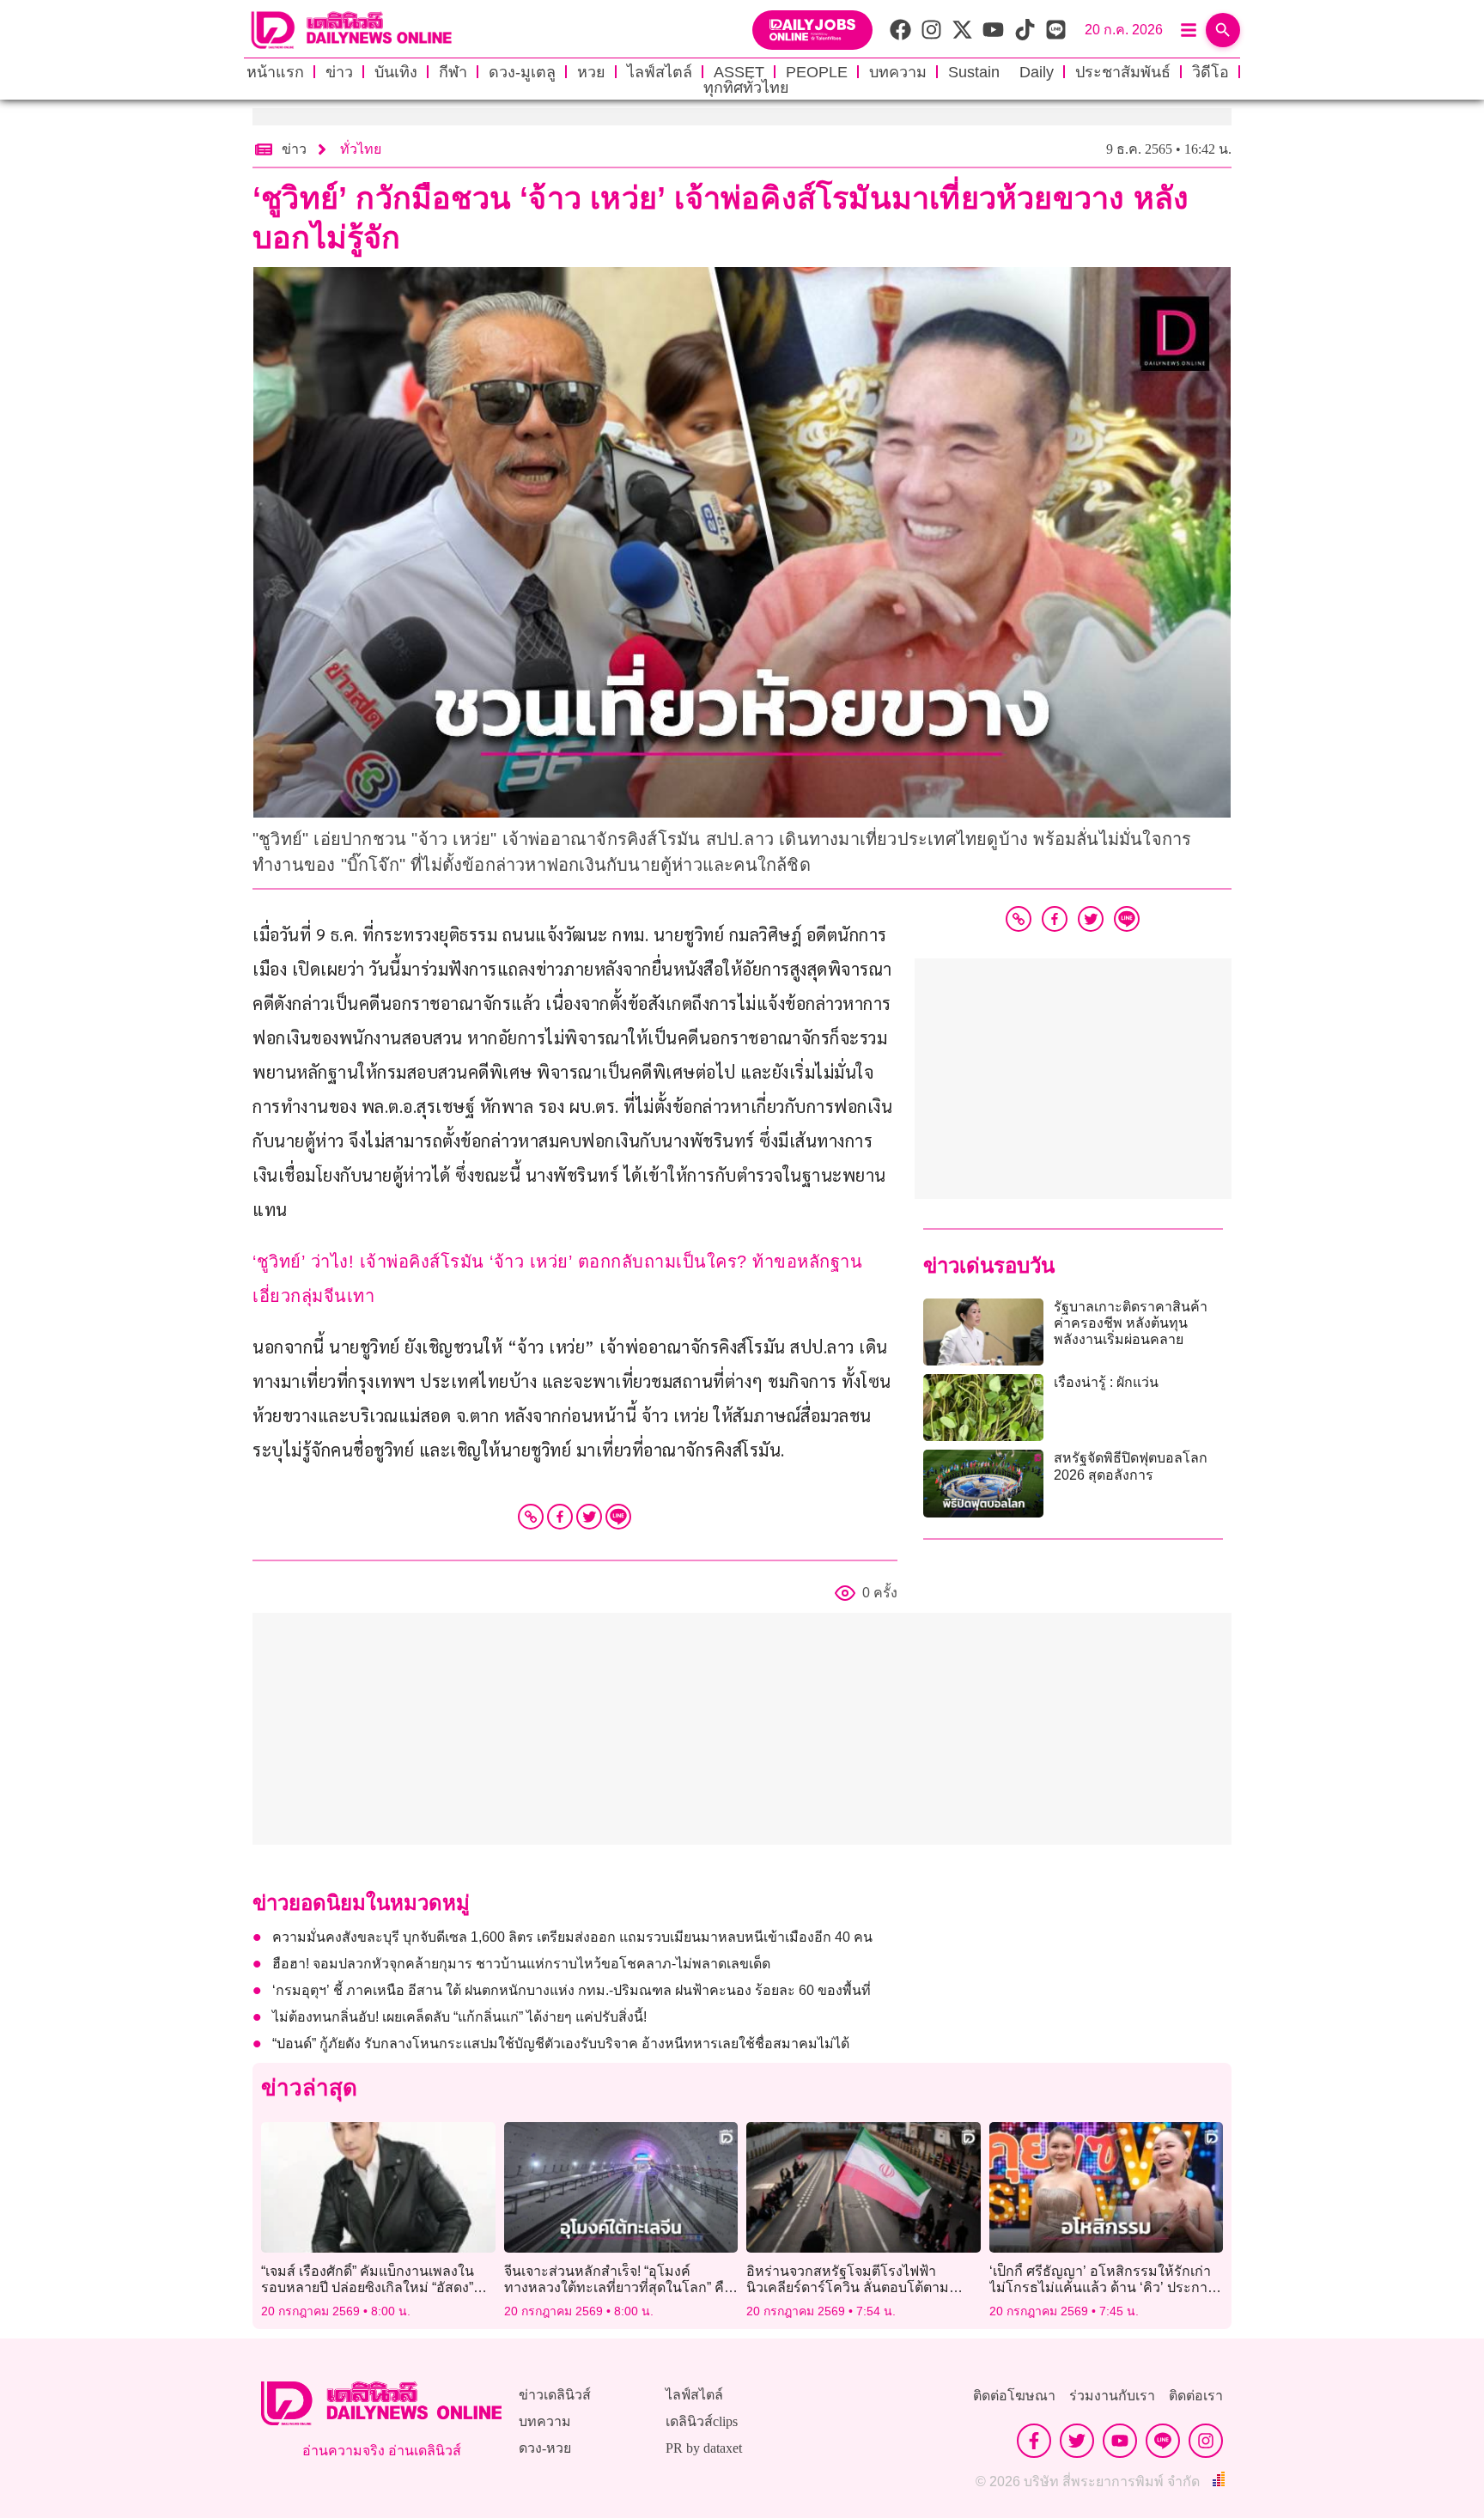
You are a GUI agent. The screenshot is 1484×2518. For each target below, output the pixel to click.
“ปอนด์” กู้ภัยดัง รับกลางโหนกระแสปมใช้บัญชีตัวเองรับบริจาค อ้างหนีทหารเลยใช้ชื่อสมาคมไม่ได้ (561, 2044)
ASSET (739, 72)
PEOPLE (817, 72)
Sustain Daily (1001, 72)
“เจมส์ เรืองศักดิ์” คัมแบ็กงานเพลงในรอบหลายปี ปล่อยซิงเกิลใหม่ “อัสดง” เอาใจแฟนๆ (368, 2287)
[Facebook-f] (1034, 2441)
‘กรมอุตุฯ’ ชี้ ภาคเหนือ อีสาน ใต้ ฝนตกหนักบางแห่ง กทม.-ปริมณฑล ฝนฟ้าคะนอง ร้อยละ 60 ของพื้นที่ (572, 1990)
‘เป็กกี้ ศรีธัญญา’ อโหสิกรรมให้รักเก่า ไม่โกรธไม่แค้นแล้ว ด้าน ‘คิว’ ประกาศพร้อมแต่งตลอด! (1103, 2287)
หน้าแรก (275, 72)
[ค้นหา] (1223, 30)
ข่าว (339, 72)
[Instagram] (1206, 2441)
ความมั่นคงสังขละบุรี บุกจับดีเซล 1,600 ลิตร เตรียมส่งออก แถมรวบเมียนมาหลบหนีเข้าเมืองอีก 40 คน (572, 1937)
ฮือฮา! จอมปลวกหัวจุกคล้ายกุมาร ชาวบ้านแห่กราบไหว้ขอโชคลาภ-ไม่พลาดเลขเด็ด (521, 1964)
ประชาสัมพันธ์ (1123, 72)
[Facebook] (560, 1517)
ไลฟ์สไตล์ (660, 72)
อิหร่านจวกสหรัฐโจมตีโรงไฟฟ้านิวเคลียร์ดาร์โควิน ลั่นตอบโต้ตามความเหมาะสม (848, 2287)
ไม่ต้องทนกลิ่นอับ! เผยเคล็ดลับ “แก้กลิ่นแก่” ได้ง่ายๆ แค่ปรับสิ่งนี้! (459, 2017)
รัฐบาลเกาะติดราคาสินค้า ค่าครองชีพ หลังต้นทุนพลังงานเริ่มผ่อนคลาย (1131, 1323)
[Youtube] (1120, 2441)
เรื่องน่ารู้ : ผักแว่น (1106, 1382)
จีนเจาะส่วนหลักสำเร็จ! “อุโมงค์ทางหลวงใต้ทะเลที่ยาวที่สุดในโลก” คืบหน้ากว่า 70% (618, 2287)
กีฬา (453, 72)
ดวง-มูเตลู (522, 72)
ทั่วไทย (361, 149)
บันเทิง (396, 72)
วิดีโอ (1210, 72)
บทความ (898, 72)
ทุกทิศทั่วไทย (746, 88)
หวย (591, 72)
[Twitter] (589, 1517)
